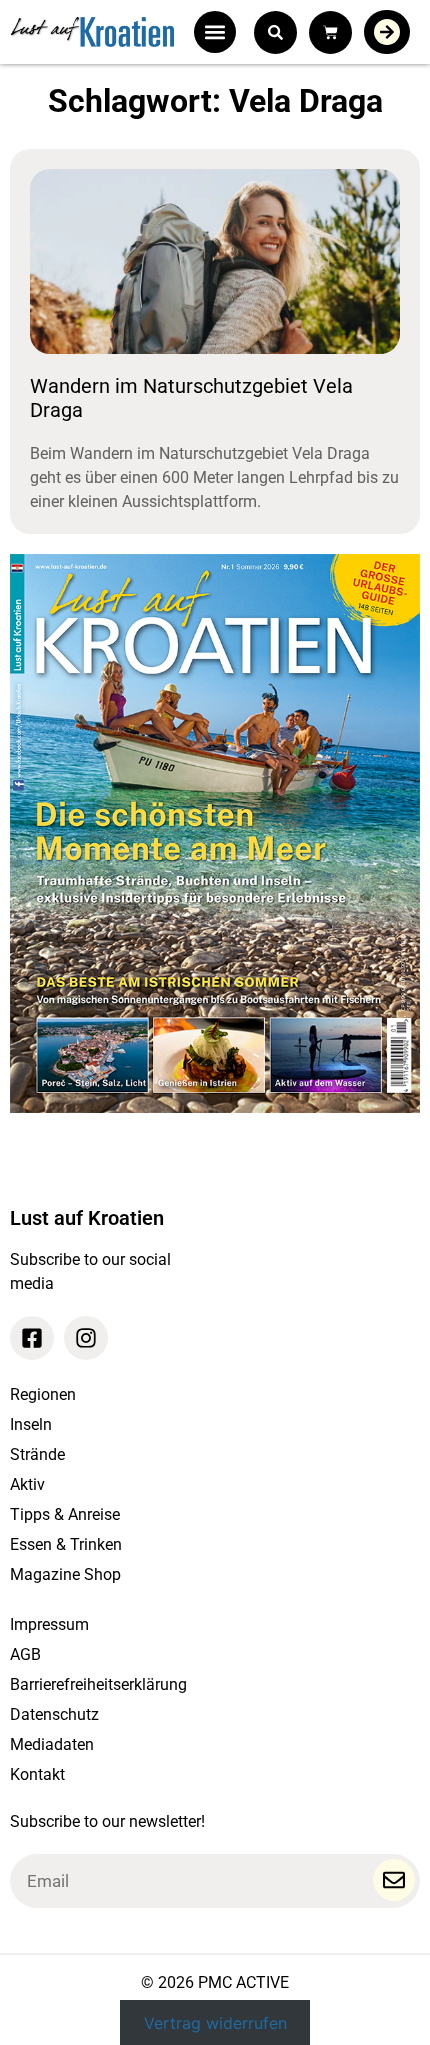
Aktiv (27, 1484)
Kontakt (37, 1774)
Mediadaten (52, 1744)
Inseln (31, 1424)
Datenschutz (54, 1714)
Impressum (49, 1624)
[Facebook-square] (32, 1338)
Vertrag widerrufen (215, 2023)
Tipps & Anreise (65, 1514)
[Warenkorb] (330, 32)
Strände (37, 1454)
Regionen (43, 1394)
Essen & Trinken (66, 1544)
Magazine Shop (65, 1574)
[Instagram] (86, 1338)
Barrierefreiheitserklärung (98, 1684)
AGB (25, 1654)
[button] (215, 32)
